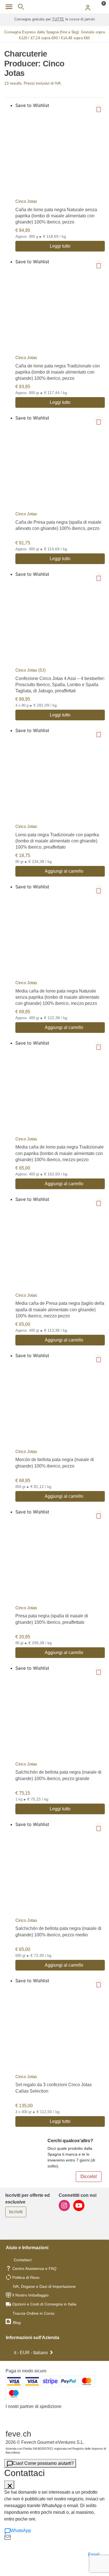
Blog (16, 2323)
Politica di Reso (26, 2277)
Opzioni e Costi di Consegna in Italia (44, 2304)
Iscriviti (16, 2212)
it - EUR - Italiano (31, 2353)
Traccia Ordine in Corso (34, 2313)
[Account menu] (88, 7)
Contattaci (23, 2260)
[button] (99, 108)
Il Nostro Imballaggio (30, 2295)
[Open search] (21, 7)
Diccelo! (89, 2176)
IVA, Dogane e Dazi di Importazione (44, 2286)
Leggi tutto (60, 246)
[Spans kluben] (54, 7)
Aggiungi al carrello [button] (64, 871)
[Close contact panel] (9, 2485)
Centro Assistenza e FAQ (34, 2268)
